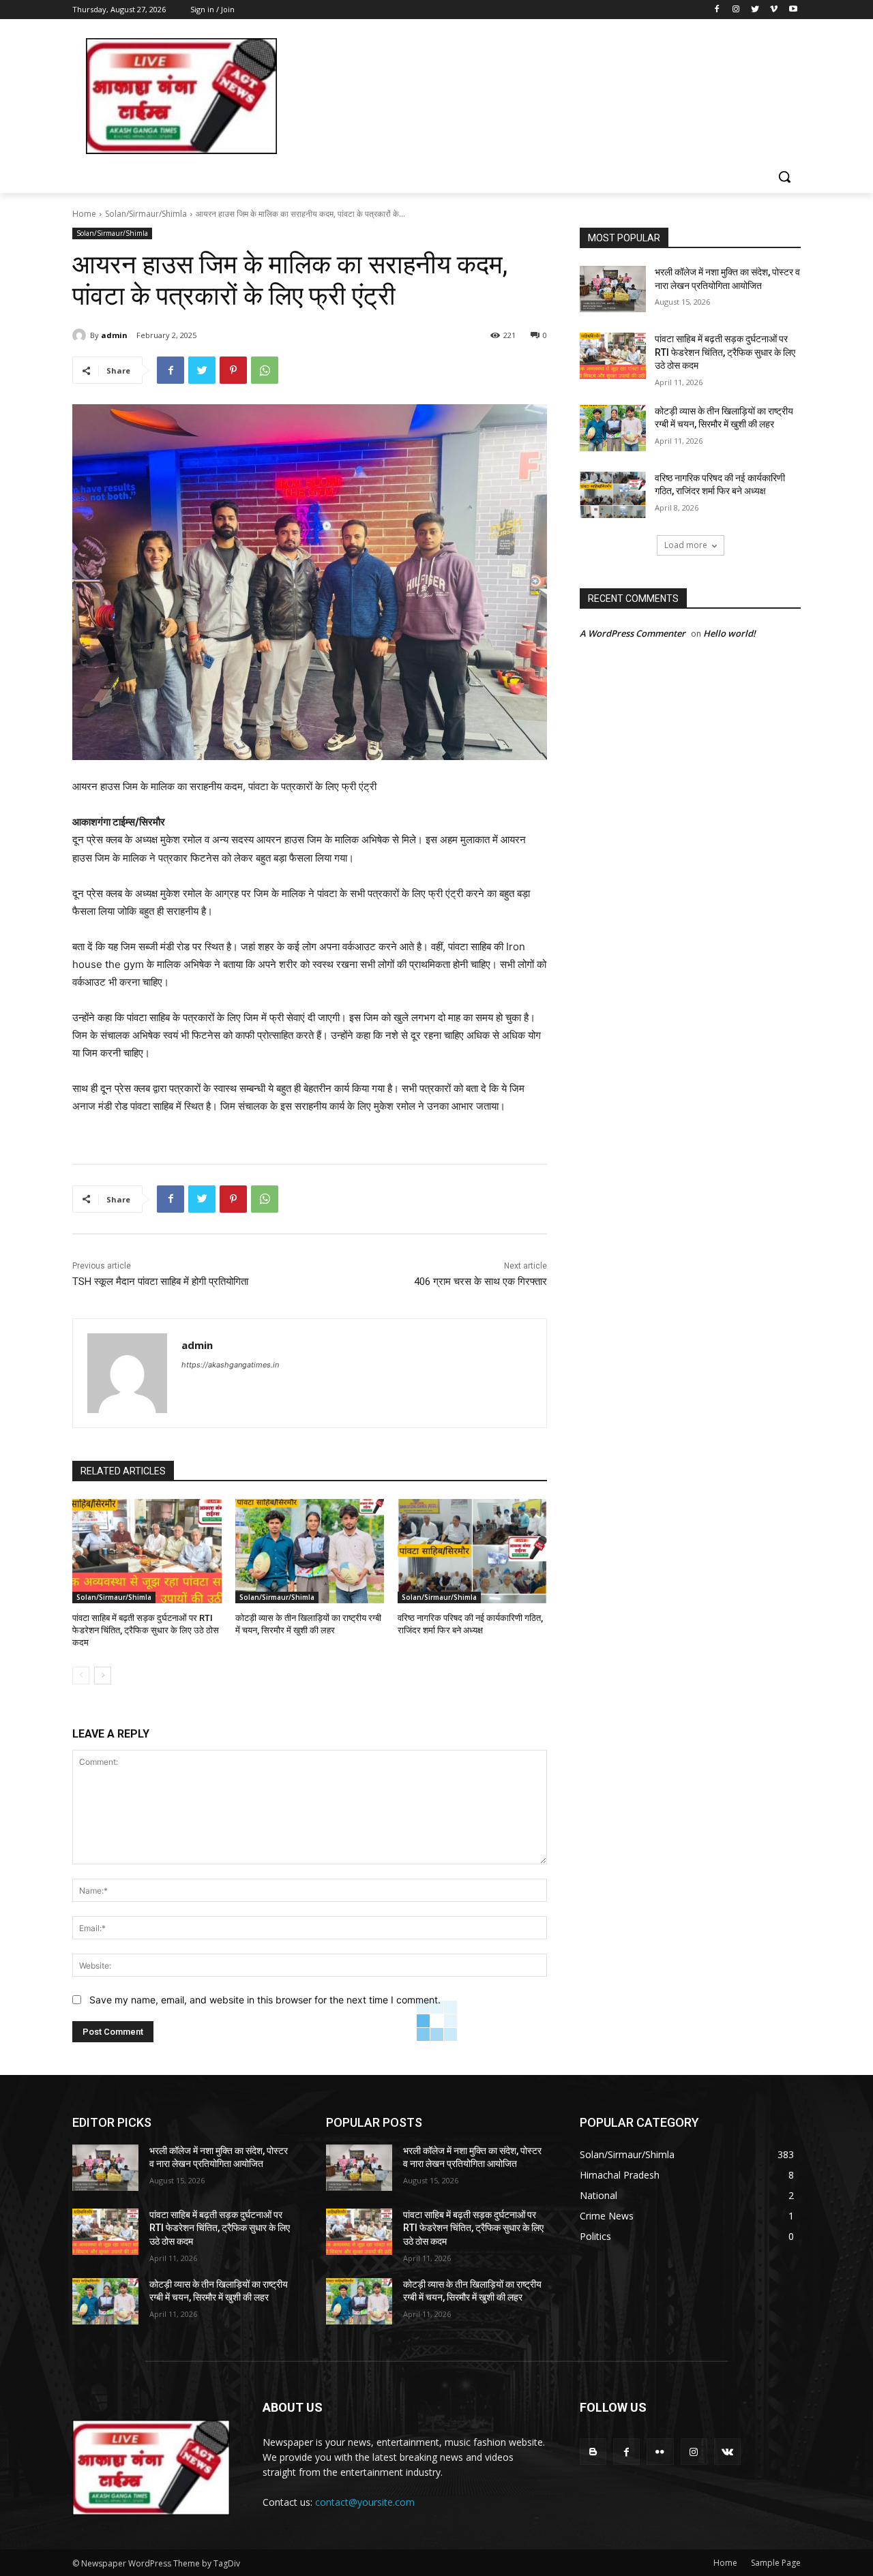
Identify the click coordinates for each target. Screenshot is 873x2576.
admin (114, 335)
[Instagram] (736, 10)
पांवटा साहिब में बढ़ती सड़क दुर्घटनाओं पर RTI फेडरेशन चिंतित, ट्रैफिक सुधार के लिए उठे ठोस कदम (146, 1630)
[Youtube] (793, 10)
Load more (686, 545)
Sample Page (776, 2563)
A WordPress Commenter (633, 633)
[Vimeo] (774, 10)
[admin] (81, 335)
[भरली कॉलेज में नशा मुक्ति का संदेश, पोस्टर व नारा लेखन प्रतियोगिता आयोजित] (613, 289)
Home (84, 214)
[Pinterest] (233, 370)
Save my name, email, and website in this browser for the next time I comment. (265, 2000)
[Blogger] (593, 2452)
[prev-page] (81, 1676)
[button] (784, 177)
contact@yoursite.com (365, 2502)
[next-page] (103, 1676)
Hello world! (729, 633)
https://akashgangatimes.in (230, 1365)
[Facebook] (717, 10)
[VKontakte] (727, 2452)
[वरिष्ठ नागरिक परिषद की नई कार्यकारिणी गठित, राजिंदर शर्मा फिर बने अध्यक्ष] (472, 1551)
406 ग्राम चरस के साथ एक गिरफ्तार (480, 1282)
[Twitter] (755, 10)
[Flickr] (660, 2452)
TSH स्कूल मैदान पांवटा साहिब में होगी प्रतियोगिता (160, 1282)
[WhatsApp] (265, 370)
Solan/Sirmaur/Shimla (146, 214)
